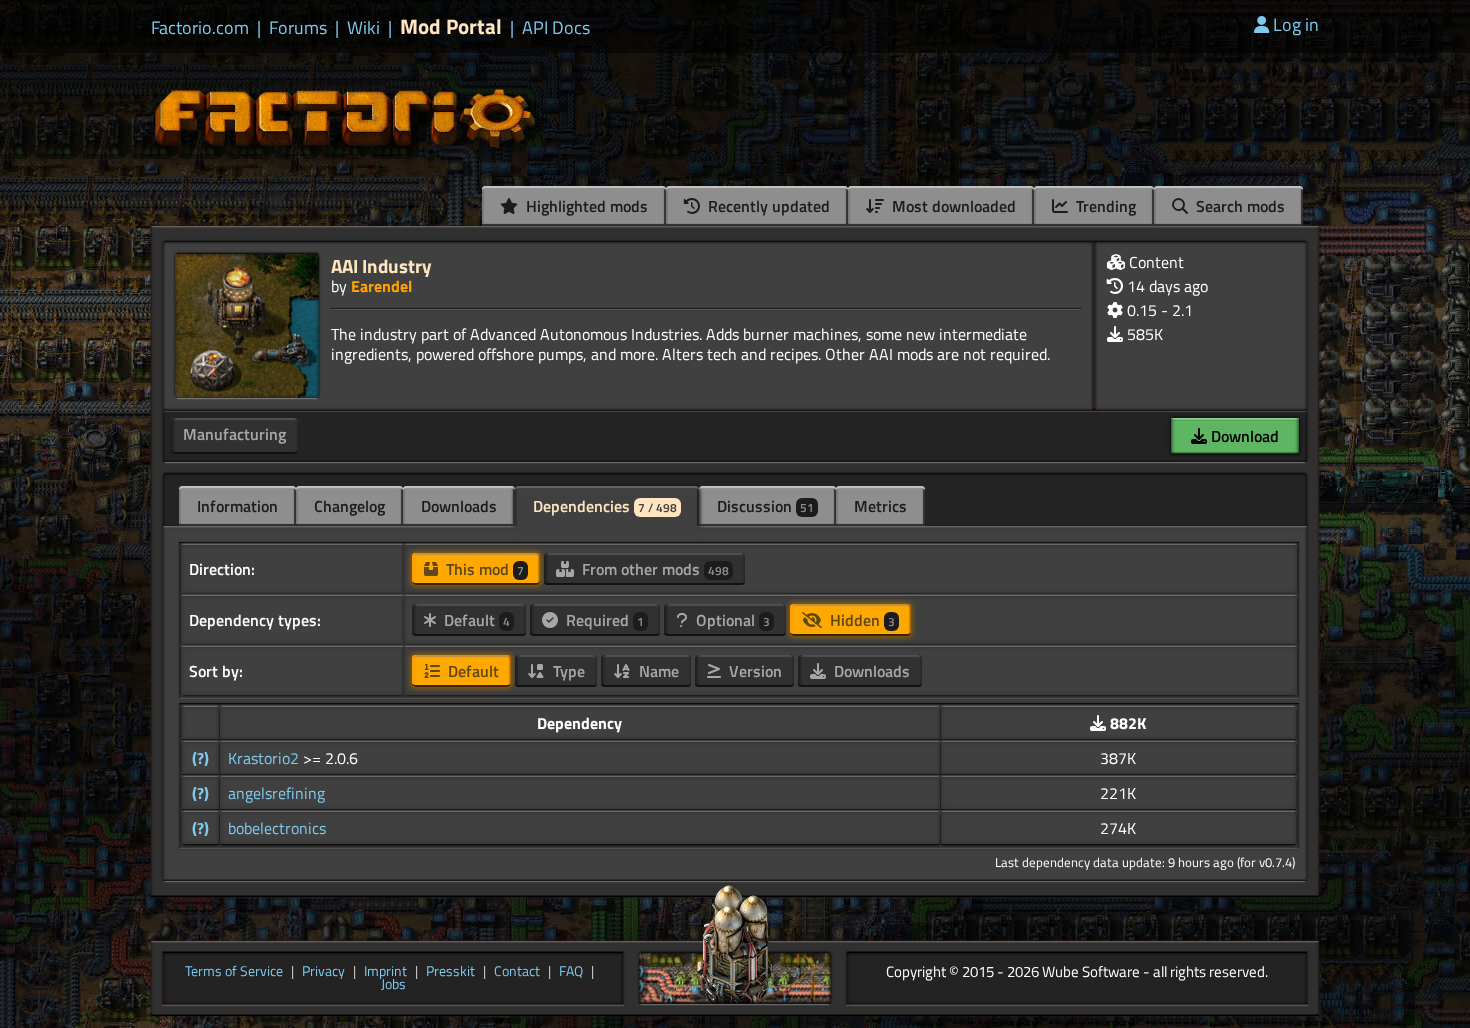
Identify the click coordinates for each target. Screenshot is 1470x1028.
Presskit (450, 972)
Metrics (880, 506)
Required (603, 620)
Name (657, 671)
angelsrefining (276, 793)
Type (567, 671)
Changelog (349, 506)
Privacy (323, 972)
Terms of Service (234, 972)
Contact (517, 972)
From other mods (653, 569)
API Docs (556, 28)
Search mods (1238, 206)
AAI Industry (381, 265)
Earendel (381, 286)
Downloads (459, 506)
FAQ (571, 972)
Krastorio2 (265, 758)
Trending (1104, 206)
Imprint (385, 972)
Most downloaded (952, 206)
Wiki (363, 28)
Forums (298, 28)
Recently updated (767, 206)
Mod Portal (451, 26)
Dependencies (605, 506)
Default (475, 620)
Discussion (765, 506)
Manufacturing (234, 434)
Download (1243, 436)
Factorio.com (200, 28)
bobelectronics (277, 828)
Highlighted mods (585, 206)
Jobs (393, 985)
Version (753, 671)
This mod (483, 569)
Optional (731, 620)
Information (237, 506)
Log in (1296, 24)
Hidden (860, 620)
